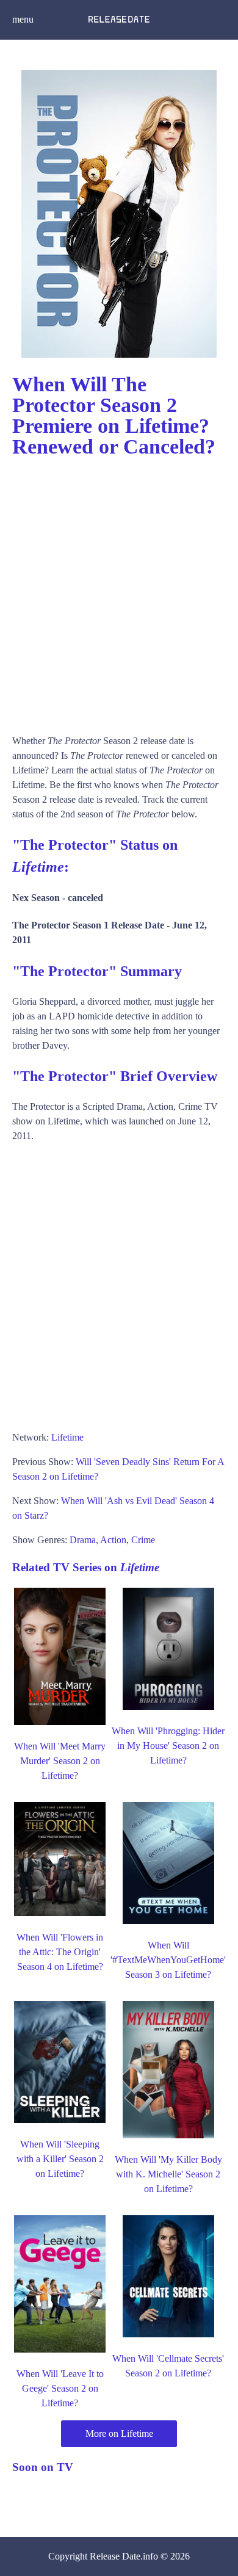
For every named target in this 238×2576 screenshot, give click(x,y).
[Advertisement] (119, 590)
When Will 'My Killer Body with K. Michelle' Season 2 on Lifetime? (168, 2174)
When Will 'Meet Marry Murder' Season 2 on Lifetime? (60, 1761)
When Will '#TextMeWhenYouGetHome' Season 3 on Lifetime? (168, 1960)
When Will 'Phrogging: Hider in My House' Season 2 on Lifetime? (168, 1746)
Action (113, 1540)
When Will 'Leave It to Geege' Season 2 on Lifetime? (60, 2388)
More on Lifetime (119, 2433)
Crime (143, 1540)
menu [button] (23, 19)
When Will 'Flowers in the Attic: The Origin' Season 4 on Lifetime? (60, 1952)
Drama (83, 1540)
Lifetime (67, 1437)
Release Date (115, 2556)
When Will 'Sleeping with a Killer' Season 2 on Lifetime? (60, 2159)
